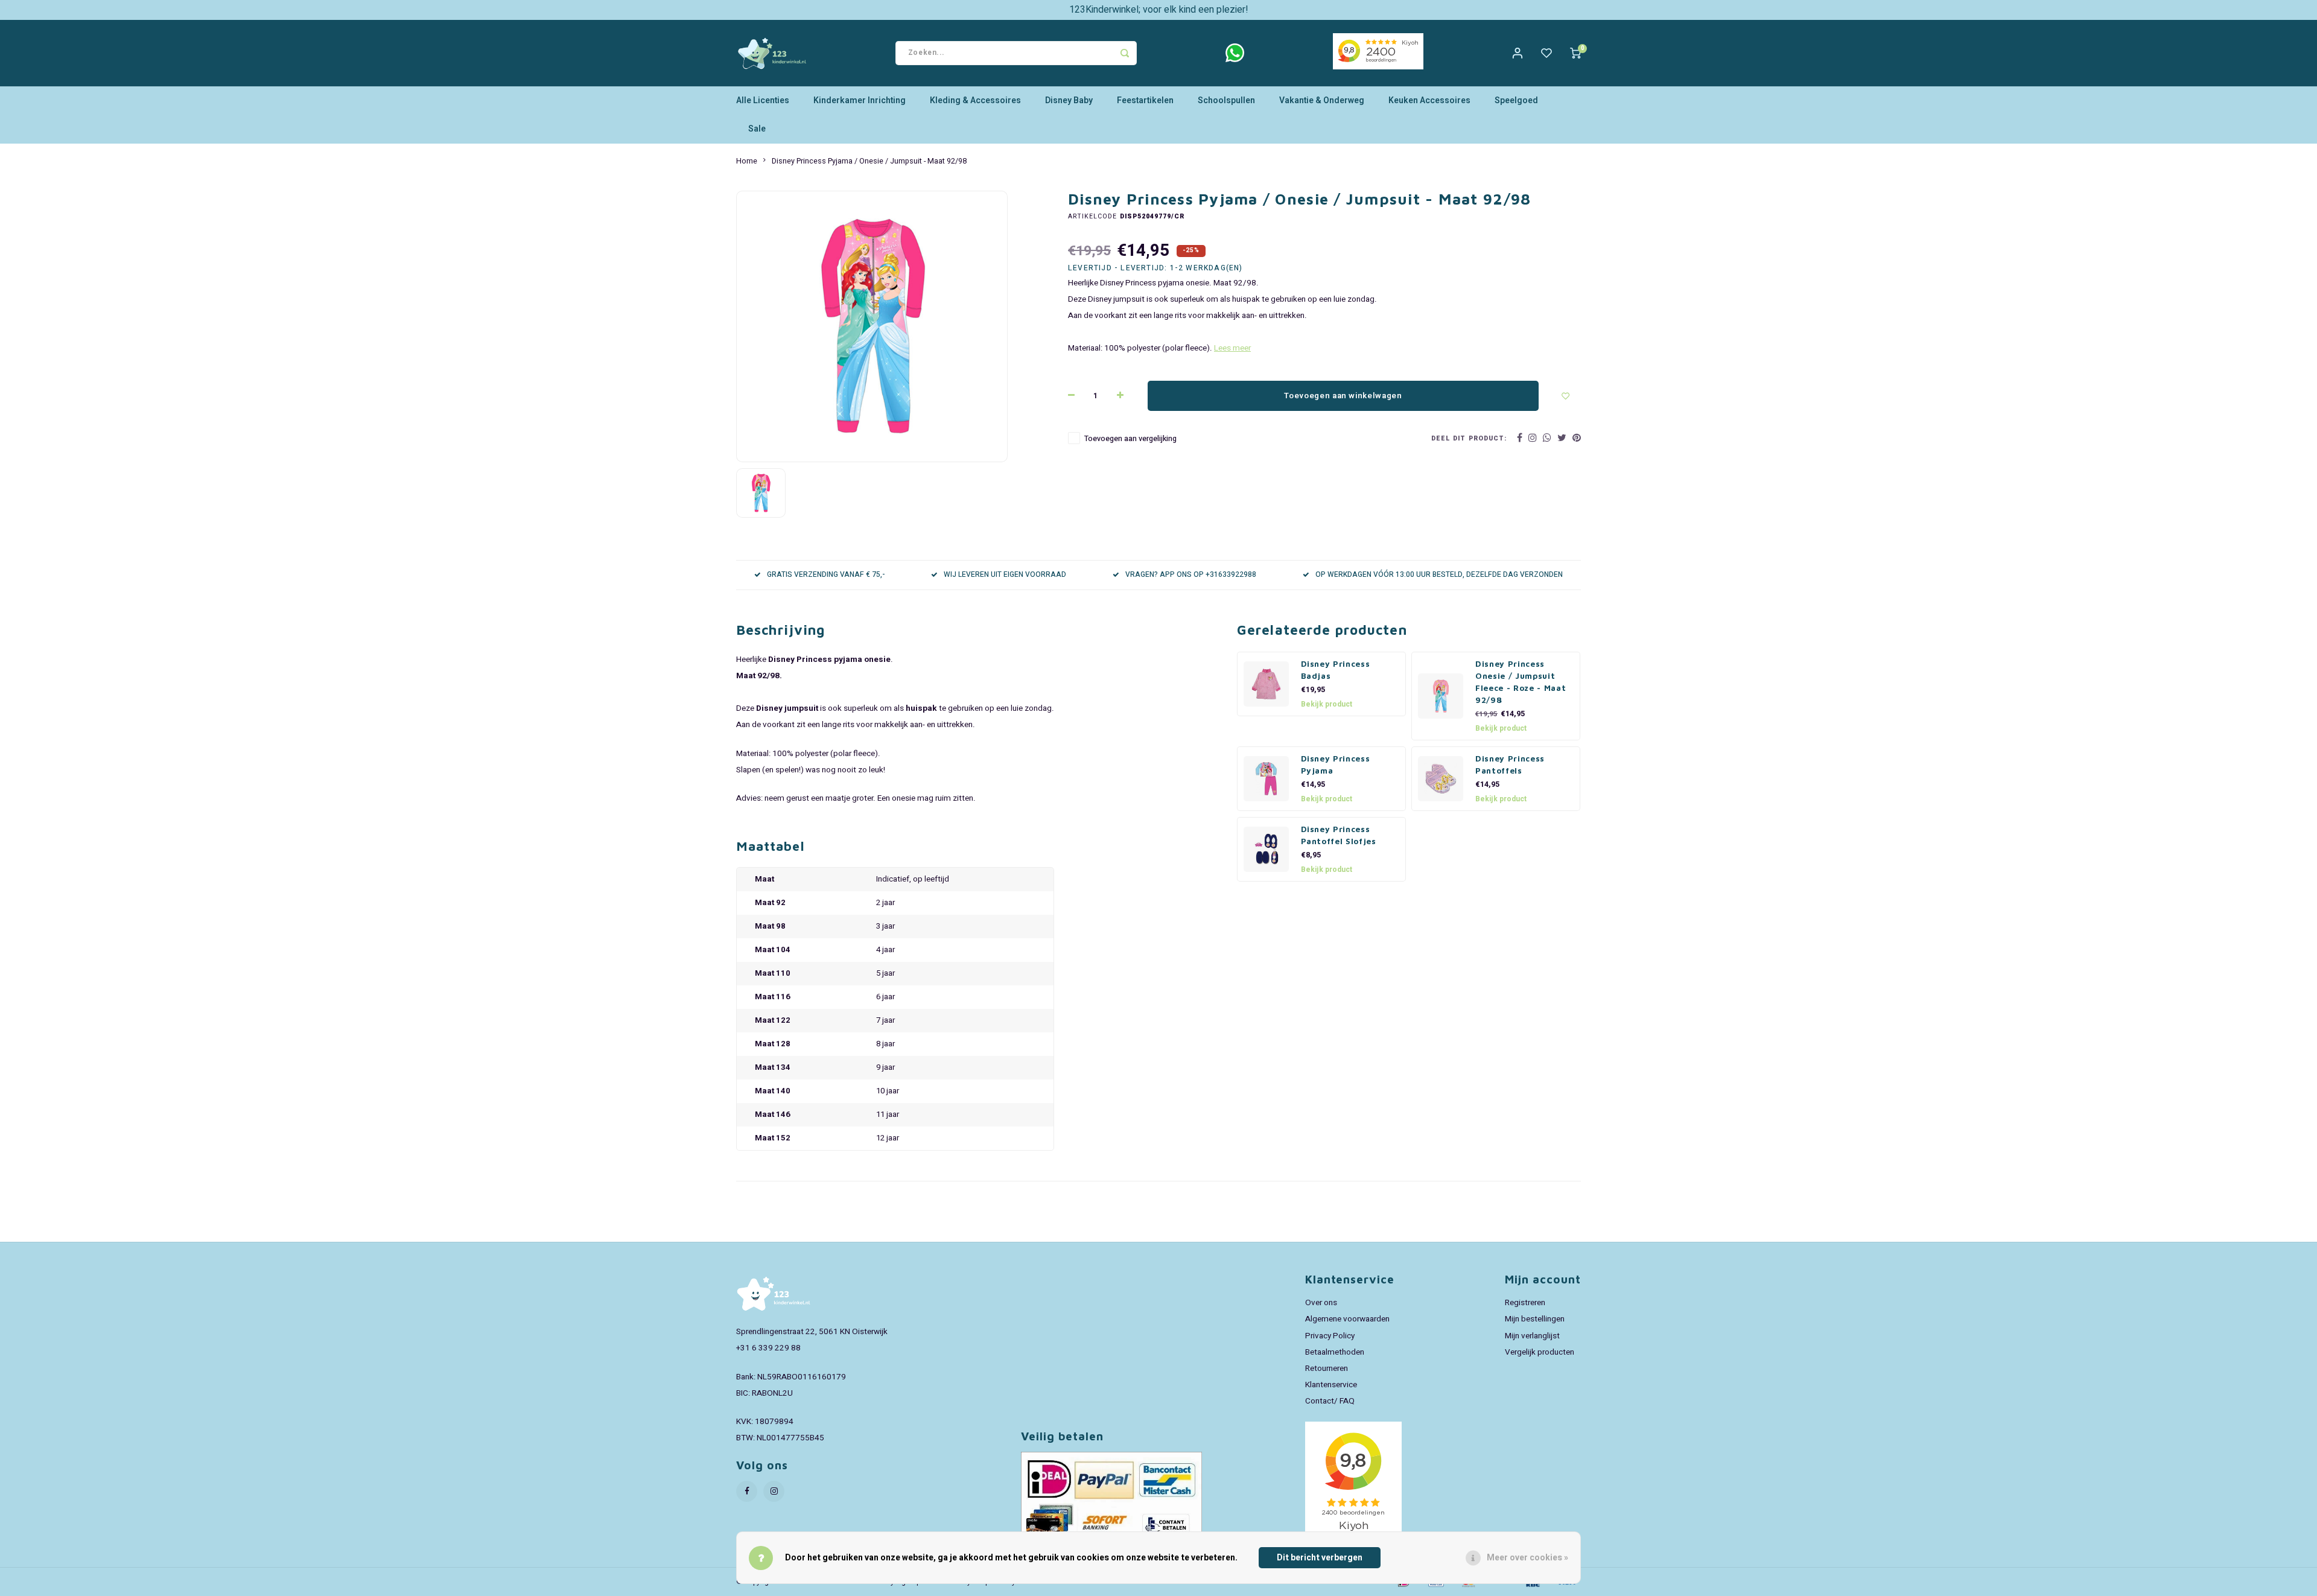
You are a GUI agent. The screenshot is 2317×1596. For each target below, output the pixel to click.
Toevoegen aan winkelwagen (1343, 396)
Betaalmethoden (1335, 1352)
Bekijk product (1327, 704)
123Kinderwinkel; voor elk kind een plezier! (1159, 10)
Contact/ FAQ (1330, 1401)
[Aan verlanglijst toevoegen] (1566, 396)
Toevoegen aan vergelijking (1130, 439)
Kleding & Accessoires (975, 100)
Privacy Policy (1330, 1336)
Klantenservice (1331, 1385)
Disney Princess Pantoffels (1510, 765)
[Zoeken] (1125, 53)
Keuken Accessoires (1429, 100)
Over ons (1321, 1303)
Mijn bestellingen (1535, 1319)
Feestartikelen (1145, 100)
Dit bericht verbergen (1320, 1558)
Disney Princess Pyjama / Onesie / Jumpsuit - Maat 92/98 (869, 161)
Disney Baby (1069, 100)
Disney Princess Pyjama (1336, 765)
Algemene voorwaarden (1347, 1319)
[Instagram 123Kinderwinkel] (774, 1491)
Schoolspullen (1226, 100)
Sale (757, 129)
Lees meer (1232, 348)
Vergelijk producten (1540, 1352)
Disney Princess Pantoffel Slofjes (1339, 835)
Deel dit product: (1469, 438)
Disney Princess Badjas (1336, 670)
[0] (1575, 53)
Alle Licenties (763, 100)
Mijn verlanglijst (1532, 1336)
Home (747, 161)
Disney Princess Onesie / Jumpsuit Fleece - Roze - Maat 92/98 (1521, 682)
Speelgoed (1516, 100)
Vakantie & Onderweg (1322, 100)
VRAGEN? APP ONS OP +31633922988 (1191, 575)
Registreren (1525, 1303)
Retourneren (1327, 1369)
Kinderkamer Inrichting (860, 100)
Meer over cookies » (1527, 1558)
